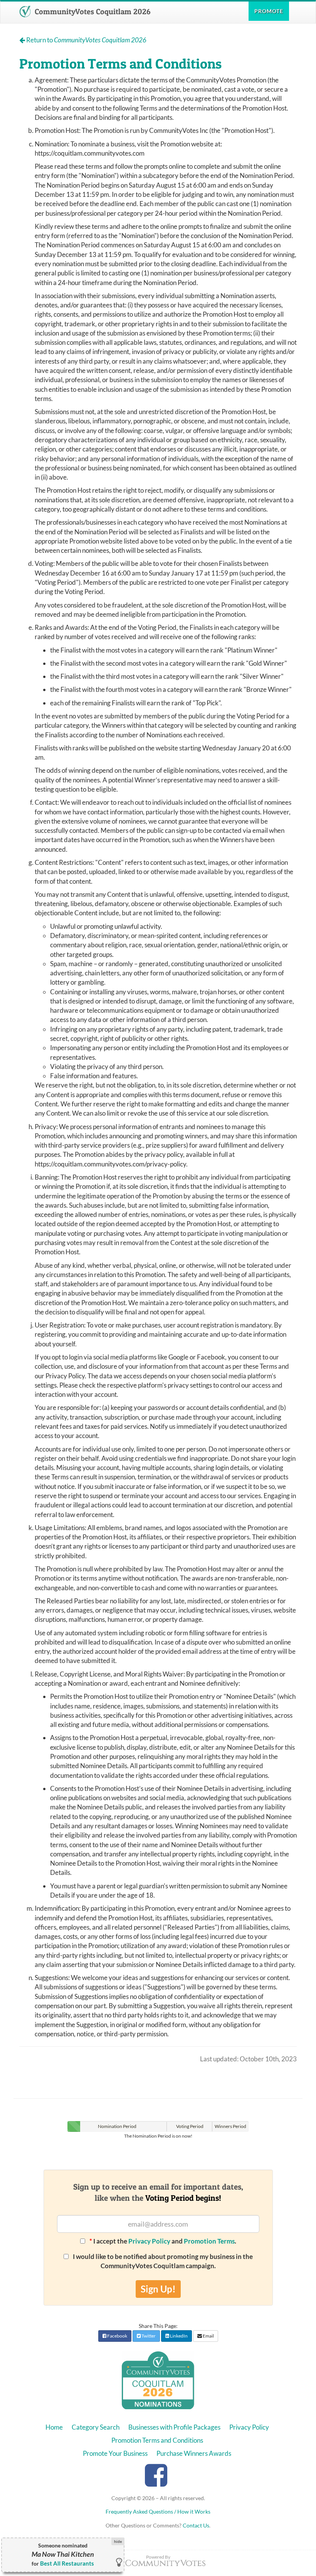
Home (54, 2427)
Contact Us (196, 2525)
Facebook (117, 2336)
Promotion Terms (209, 2241)
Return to (86, 40)
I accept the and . (163, 2241)
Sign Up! (158, 2289)
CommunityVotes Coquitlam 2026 (92, 12)
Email (208, 2336)
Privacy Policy (149, 2241)
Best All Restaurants (67, 2563)
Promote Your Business (115, 2453)
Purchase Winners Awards (194, 2453)
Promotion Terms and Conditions (157, 2440)
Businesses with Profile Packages (174, 2427)
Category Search (96, 2427)
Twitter (148, 2336)
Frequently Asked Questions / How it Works (158, 2511)
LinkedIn (178, 2336)
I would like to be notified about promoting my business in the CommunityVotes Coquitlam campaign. (162, 2261)
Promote (269, 11)
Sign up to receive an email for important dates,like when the (158, 2192)
